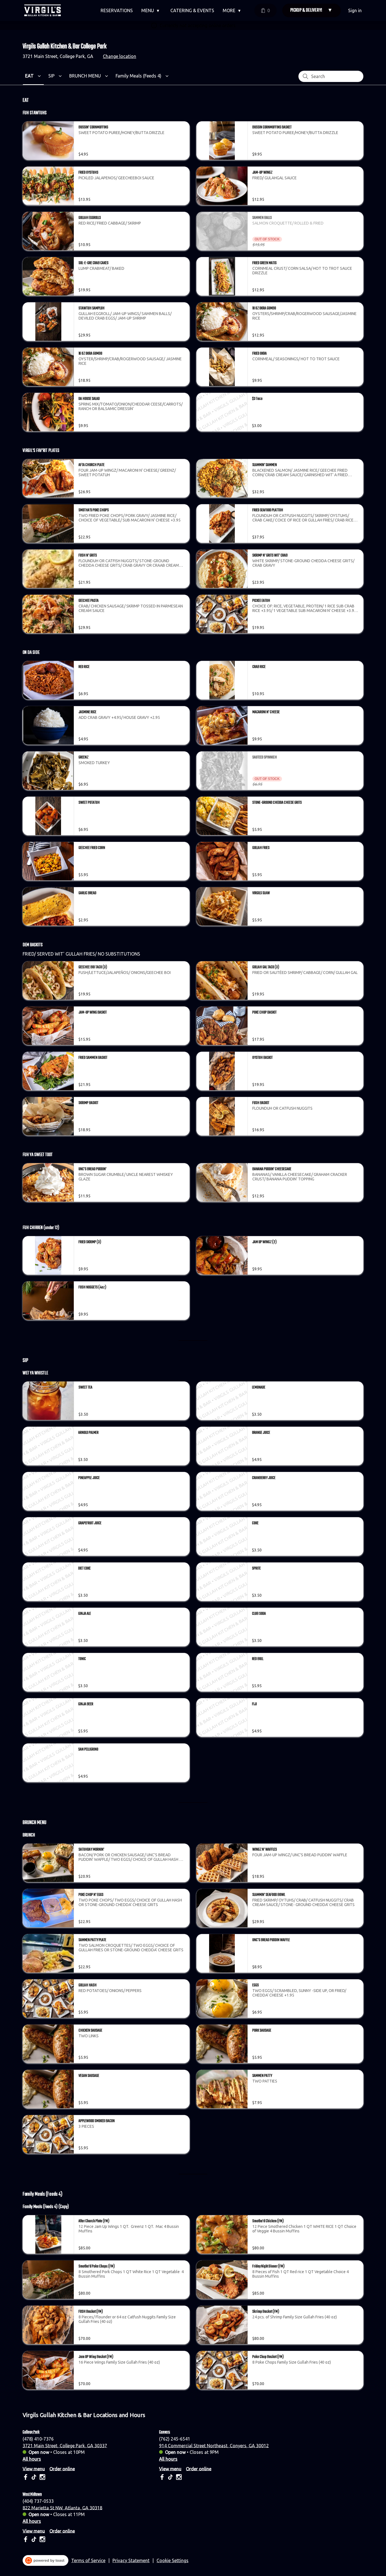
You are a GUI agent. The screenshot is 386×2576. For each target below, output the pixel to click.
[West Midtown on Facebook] (26, 2540)
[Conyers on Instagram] (178, 2478)
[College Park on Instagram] (42, 2478)
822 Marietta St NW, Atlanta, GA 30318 (62, 2508)
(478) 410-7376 (38, 2439)
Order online (62, 2469)
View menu (34, 2469)
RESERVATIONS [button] (117, 10)
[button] (152, 10)
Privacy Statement (131, 2560)
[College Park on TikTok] (34, 2478)
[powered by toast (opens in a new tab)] (45, 2560)
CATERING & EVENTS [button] (192, 10)
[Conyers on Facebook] (163, 2478)
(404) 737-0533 (38, 2501)
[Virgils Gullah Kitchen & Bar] (43, 10)
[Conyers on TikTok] (170, 2478)
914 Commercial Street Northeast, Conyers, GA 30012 (214, 2445)
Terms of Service (88, 2560)
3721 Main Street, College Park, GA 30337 (65, 2445)
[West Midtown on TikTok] (34, 2540)
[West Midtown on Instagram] (42, 2540)
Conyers (165, 2432)
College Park (31, 2432)
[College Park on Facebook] (26, 2478)
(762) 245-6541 (175, 2439)
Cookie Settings (173, 2560)
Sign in (355, 10)
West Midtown (32, 2494)
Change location (120, 56)
